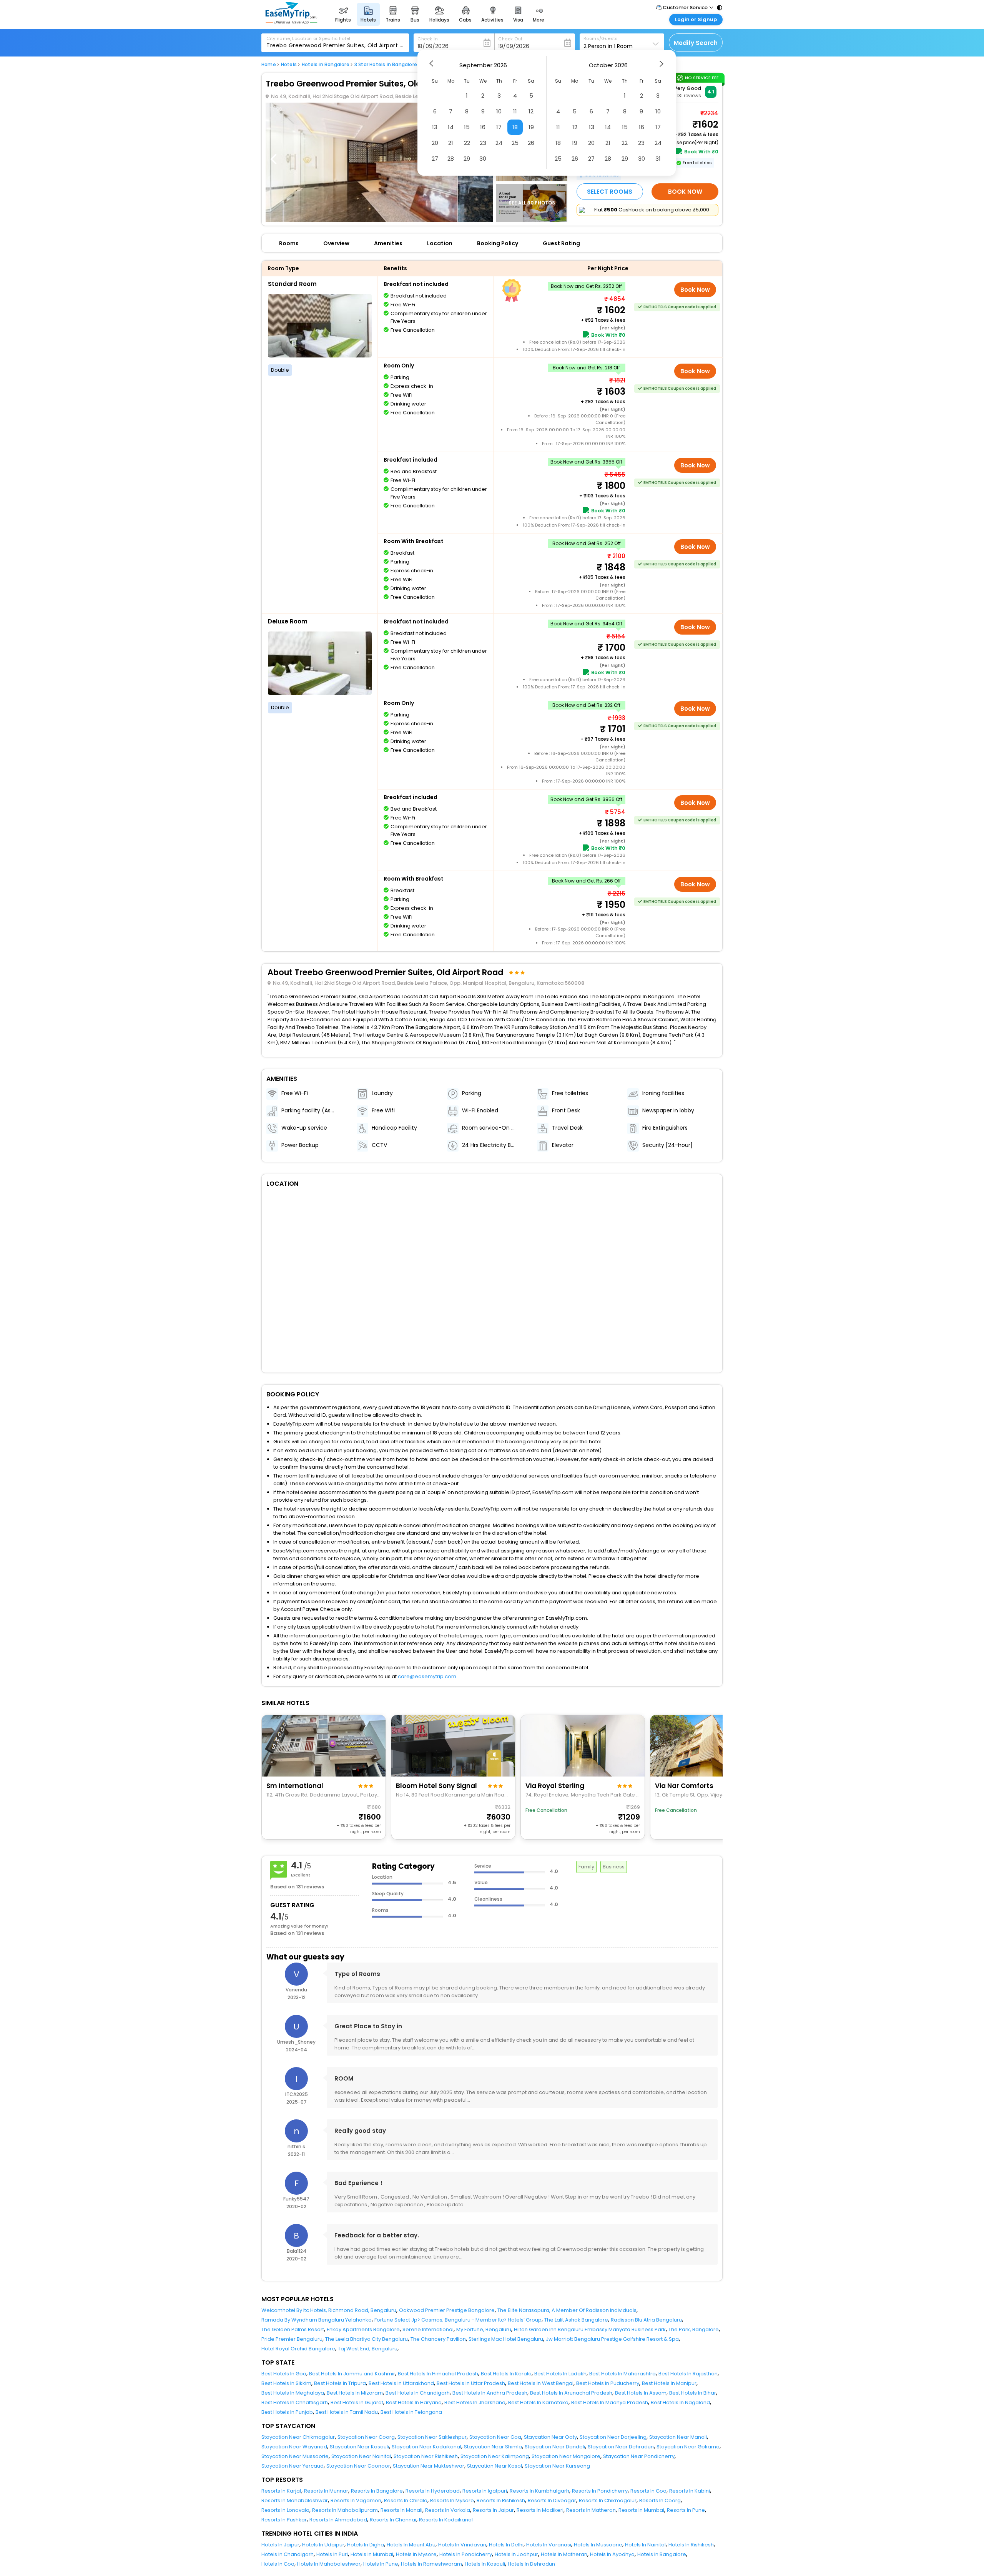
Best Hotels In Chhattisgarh (295, 2402)
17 (499, 127)
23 (483, 143)
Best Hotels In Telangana (411, 2412)
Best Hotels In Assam (641, 2393)
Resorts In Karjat (281, 2491)
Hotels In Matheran (564, 2554)
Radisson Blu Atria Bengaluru (646, 2320)
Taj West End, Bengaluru (368, 2349)
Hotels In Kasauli (485, 2564)
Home (269, 65)
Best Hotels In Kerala (506, 2374)
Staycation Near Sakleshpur (432, 2437)
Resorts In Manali (401, 2510)
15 (467, 127)
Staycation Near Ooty (550, 2437)
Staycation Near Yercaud (293, 2466)
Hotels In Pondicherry (466, 2554)
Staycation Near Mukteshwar (429, 2466)
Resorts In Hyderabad (433, 2491)
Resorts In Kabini (690, 2491)
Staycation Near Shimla (493, 2447)
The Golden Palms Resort (293, 2329)
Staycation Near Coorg (366, 2437)
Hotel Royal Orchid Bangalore (298, 2349)
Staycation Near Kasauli (359, 2447)
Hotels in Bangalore (326, 65)
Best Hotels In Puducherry (608, 2383)
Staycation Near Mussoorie (295, 2456)
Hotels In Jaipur (280, 2545)
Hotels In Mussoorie (598, 2545)
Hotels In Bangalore (662, 2554)
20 (435, 143)
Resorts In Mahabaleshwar (295, 2500)
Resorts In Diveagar (552, 2500)
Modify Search (696, 43)
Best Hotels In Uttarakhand (401, 2383)
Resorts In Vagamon (356, 2500)
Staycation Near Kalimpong (495, 2456)
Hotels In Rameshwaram (431, 2564)
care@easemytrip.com (427, 1676)
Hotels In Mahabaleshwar (329, 2564)
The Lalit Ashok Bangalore (576, 2320)
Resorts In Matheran (591, 2510)
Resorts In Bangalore (377, 2491)
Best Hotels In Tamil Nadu (347, 2412)
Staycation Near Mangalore (566, 2456)
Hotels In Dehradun (531, 2564)
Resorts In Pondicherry (600, 2491)
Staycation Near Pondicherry (639, 2456)
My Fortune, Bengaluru (484, 2329)
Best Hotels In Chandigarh (418, 2393)
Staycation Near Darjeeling (613, 2437)
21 (451, 143)
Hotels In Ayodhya (612, 2554)
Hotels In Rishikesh (691, 2545)
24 (499, 143)
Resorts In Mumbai (641, 2510)
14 (451, 127)
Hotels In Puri (332, 2554)
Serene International (428, 2329)
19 (531, 127)
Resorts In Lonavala (285, 2510)
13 (435, 127)
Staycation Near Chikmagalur (298, 2437)
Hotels (289, 65)
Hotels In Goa (278, 2564)
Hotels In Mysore (416, 2554)
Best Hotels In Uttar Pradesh (471, 2383)
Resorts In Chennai (393, 2520)
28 (451, 159)
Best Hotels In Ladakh (560, 2374)
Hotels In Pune (381, 2564)
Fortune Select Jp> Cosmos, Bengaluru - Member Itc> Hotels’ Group (458, 2320)
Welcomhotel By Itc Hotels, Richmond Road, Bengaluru (329, 2310)
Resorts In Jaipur (493, 2510)
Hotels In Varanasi (549, 2545)
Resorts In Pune (686, 2510)
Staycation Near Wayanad (294, 2447)
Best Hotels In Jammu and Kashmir (352, 2374)
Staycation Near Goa (495, 2437)
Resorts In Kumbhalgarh (539, 2491)
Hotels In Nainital (645, 2545)
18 (515, 127)
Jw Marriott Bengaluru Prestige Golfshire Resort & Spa (612, 2339)
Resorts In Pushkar (284, 2520)
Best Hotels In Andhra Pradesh (490, 2393)
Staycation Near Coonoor (358, 2466)
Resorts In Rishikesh (501, 2500)
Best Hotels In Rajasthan (688, 2374)
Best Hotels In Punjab (287, 2412)
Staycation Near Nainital (361, 2456)
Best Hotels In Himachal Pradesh (438, 2374)
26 (531, 143)
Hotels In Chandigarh (288, 2554)
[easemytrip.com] (291, 22)
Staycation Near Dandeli (555, 2447)
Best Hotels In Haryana (414, 2402)
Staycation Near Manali (678, 2437)
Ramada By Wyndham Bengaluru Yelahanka (317, 2320)
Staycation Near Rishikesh (426, 2456)
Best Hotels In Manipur (669, 2383)
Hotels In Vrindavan (462, 2545)
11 (515, 111)
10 (499, 111)
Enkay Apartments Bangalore (363, 2329)
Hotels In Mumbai (372, 2554)
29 (467, 159)
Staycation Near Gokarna (688, 2447)
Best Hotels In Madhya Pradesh (610, 2402)
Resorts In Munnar (326, 2491)
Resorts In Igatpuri (485, 2491)
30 (483, 159)
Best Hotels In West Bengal (541, 2383)
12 (531, 111)
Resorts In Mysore (452, 2500)
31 (658, 159)
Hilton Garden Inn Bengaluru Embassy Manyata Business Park (590, 2329)
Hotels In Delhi (506, 2545)
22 (467, 143)
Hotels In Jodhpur (516, 2554)
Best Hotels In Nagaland (680, 2402)
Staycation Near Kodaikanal (426, 2447)
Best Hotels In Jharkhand (475, 2402)
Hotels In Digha (366, 2545)
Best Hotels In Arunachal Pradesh (571, 2393)
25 (515, 143)
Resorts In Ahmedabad (338, 2520)
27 (435, 159)
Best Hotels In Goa (284, 2374)
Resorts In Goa (648, 2491)
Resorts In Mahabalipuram (345, 2510)
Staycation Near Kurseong (557, 2466)
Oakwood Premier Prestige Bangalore (447, 2310)
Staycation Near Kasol (494, 2466)
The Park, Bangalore (694, 2329)
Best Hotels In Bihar (693, 2393)
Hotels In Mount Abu (411, 2545)
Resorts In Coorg (660, 2500)
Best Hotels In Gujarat (357, 2402)
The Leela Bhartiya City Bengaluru (367, 2339)
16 (483, 127)
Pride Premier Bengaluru (292, 2339)
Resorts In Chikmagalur (608, 2500)
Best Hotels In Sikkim (286, 2383)
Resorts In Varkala (448, 2510)
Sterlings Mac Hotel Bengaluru (506, 2339)
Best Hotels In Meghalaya (293, 2393)
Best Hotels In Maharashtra (622, 2374)
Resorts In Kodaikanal (446, 2520)
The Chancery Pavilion (438, 2339)
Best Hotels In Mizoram (355, 2393)
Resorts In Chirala (406, 2500)
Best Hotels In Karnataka (538, 2402)
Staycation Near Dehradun (621, 2447)
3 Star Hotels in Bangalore (386, 65)
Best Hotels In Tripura (340, 2383)
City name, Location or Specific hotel (308, 38)
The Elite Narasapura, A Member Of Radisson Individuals (567, 2310)
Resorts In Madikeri (540, 2510)
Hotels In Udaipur (323, 2545)
